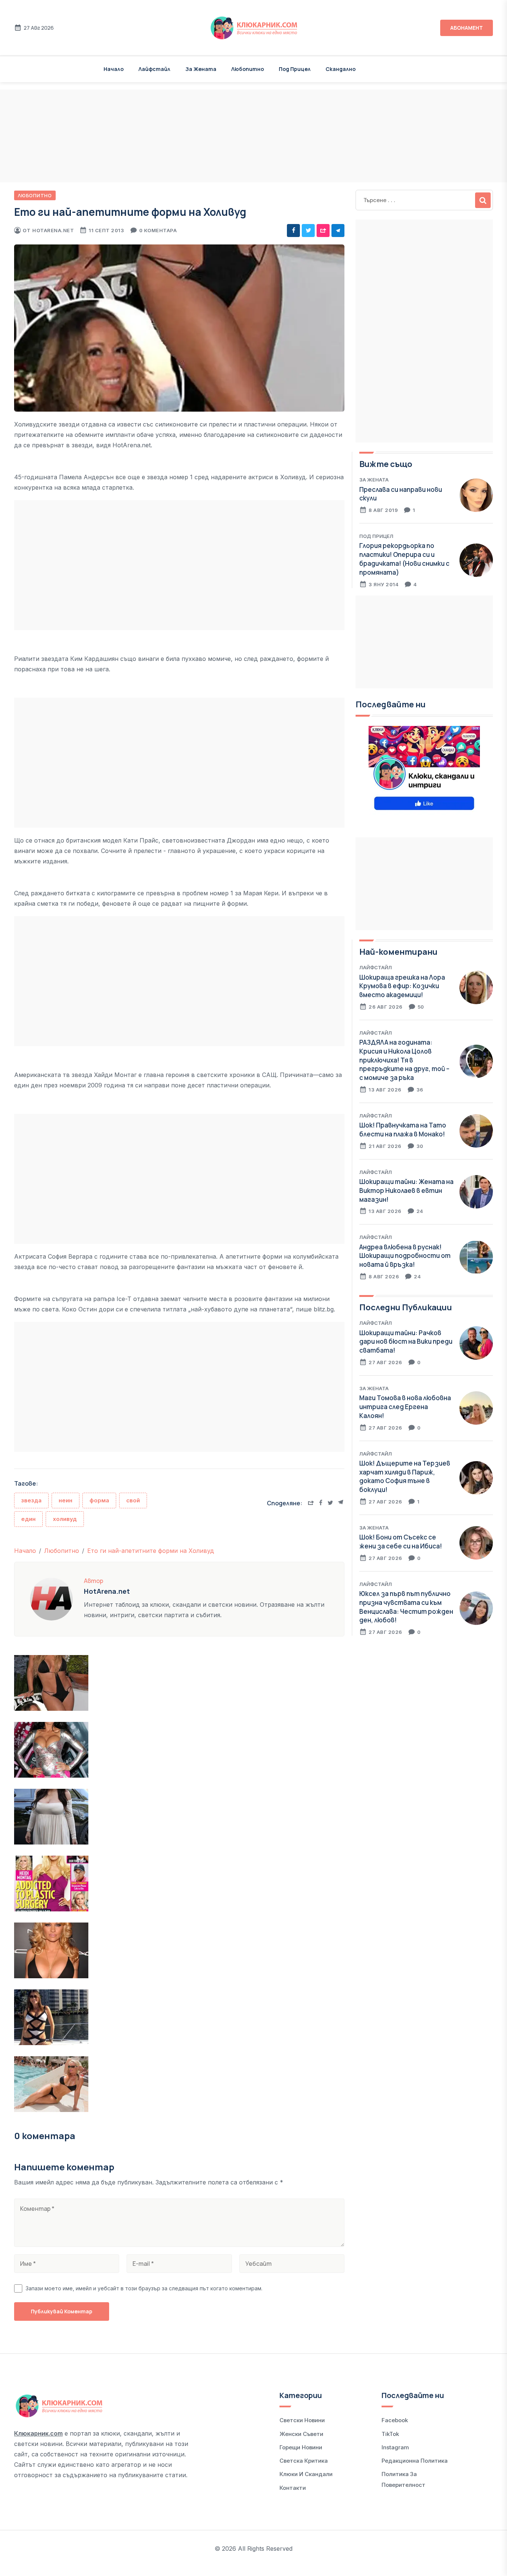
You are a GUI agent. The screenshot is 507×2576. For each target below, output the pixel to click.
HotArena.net (53, 230)
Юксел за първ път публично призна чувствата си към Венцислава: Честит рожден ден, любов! (406, 1607)
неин (66, 1500)
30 (420, 1146)
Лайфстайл (154, 69)
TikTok (390, 2434)
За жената (201, 69)
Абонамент (467, 28)
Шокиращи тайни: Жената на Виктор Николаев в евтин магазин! (406, 1190)
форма (99, 1500)
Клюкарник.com (38, 2433)
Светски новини (302, 2420)
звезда (31, 1500)
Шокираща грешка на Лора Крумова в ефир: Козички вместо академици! (402, 986)
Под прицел (295, 69)
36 (420, 1090)
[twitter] (308, 231)
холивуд (65, 1519)
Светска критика (304, 2461)
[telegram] (338, 231)
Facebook (395, 2420)
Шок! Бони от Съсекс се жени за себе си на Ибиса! (401, 1542)
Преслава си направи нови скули (401, 494)
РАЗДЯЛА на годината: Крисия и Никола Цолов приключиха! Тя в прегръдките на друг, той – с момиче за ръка (404, 1060)
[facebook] (293, 231)
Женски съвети (301, 2434)
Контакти (293, 2488)
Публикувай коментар (62, 2311)
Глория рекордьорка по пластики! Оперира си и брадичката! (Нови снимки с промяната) (404, 559)
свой (133, 1500)
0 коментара (158, 230)
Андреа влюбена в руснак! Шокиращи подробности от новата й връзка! (405, 1256)
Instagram (395, 2447)
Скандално (341, 69)
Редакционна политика (415, 2461)
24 (420, 1211)
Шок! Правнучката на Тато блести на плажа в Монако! (403, 1130)
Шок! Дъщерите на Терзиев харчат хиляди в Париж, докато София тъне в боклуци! (405, 1476)
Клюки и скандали (306, 2474)
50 (421, 1007)
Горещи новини (301, 2447)
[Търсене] (483, 200)
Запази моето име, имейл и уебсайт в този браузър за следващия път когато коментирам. (144, 2288)
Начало (114, 69)
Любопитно (248, 69)
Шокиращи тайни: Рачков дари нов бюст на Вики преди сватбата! (406, 1342)
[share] (323, 231)
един (28, 1519)
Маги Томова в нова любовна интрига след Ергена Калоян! (405, 1407)
